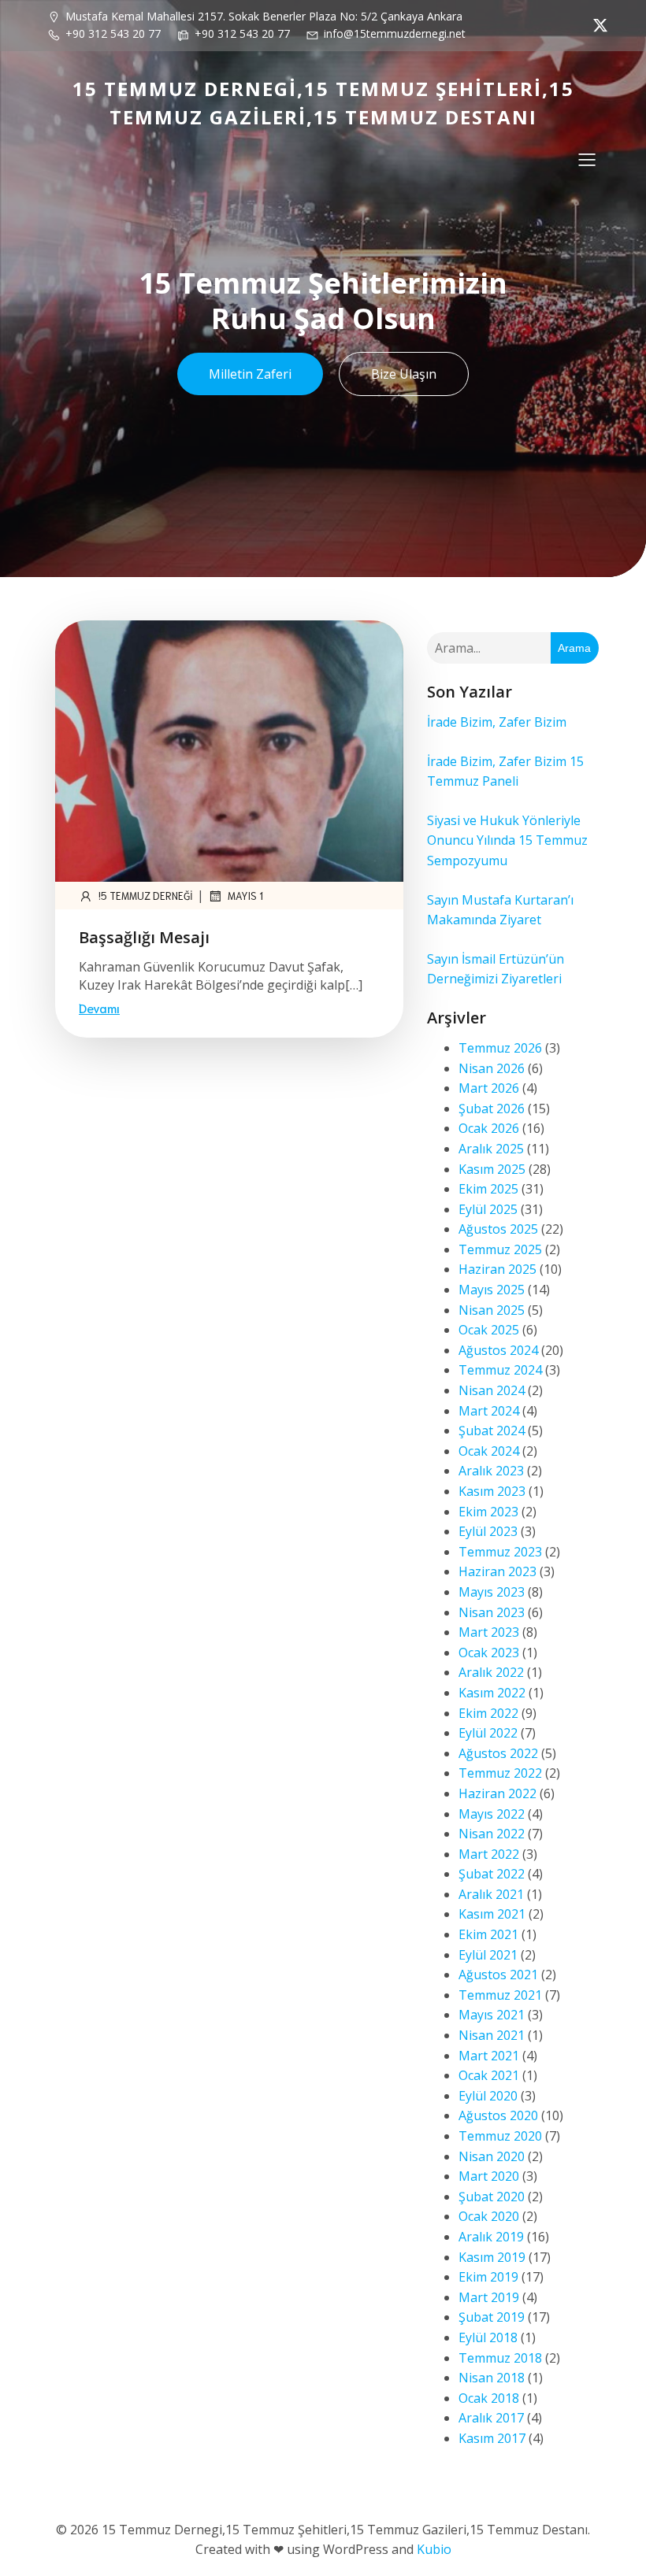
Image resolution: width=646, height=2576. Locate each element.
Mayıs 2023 (492, 1592)
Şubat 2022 (492, 1874)
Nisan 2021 (492, 2035)
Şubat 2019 (492, 2317)
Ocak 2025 (489, 1330)
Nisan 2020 (492, 2156)
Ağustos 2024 (498, 1350)
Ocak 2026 (489, 1128)
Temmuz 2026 (500, 1048)
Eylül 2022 (488, 1733)
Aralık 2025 (491, 1149)
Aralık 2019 (491, 2237)
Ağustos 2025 (498, 1229)
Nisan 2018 (492, 2378)
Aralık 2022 (491, 1672)
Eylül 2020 (488, 2096)
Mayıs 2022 (492, 1814)
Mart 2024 (489, 1411)
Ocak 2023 (489, 1653)
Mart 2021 (489, 2056)
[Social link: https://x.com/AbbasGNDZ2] (596, 25)
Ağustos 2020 (498, 2115)
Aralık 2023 (491, 1471)
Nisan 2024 (492, 1390)
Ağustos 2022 (498, 1753)
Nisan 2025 (492, 1310)
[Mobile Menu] (587, 159)
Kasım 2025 (492, 1169)
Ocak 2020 (489, 2216)
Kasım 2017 (492, 2438)
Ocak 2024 (489, 1451)
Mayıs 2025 (492, 1290)
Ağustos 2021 (498, 1975)
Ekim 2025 (488, 1189)
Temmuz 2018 (500, 2358)
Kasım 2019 (492, 2257)
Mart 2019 (489, 2297)
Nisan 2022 (492, 1834)
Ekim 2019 (488, 2277)
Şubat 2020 (492, 2197)
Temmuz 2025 (500, 1249)
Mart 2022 (489, 1854)
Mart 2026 (489, 1088)
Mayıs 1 (245, 896)
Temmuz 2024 (500, 1370)
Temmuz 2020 (500, 2136)
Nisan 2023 (492, 1612)
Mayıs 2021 (492, 2015)
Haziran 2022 (497, 1793)
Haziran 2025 (497, 1269)
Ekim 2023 (488, 1512)
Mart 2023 (489, 1632)
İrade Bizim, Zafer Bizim (497, 722)
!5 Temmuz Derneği (146, 896)
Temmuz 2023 (500, 1552)
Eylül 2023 (488, 1531)
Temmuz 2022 (500, 1773)
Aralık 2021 (491, 1894)
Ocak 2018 (489, 2398)
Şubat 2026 (492, 1108)
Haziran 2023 (497, 1571)
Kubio (434, 2549)
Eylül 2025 (488, 1209)
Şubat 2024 (492, 1430)
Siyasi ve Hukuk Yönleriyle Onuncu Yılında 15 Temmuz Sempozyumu (507, 840)
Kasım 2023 (492, 1491)
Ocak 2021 (489, 2075)
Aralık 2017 (491, 2418)
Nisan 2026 (492, 1068)
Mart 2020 (489, 2176)
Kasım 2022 (492, 1693)
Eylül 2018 (488, 2337)
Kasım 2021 (492, 1914)
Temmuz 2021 (500, 1995)
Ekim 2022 (488, 1713)
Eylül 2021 (488, 1955)
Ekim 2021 (488, 1934)
